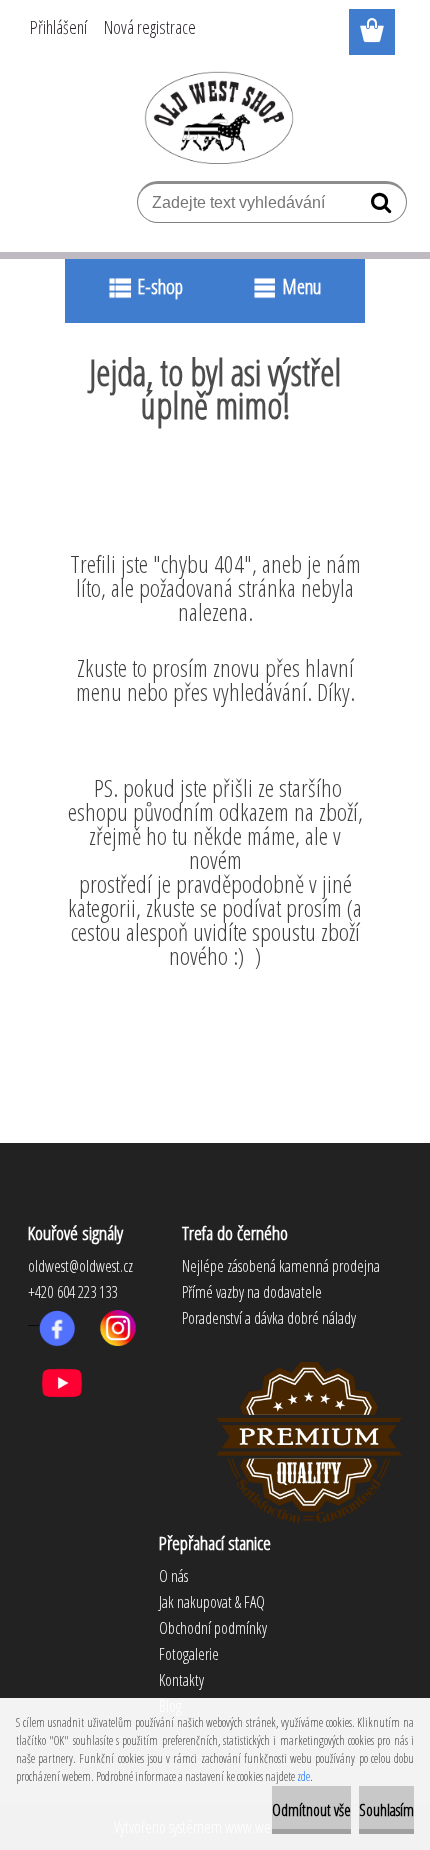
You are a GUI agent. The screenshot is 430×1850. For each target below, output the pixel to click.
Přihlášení (58, 27)
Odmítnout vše (311, 1810)
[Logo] (215, 117)
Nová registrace (150, 27)
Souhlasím (386, 1810)
